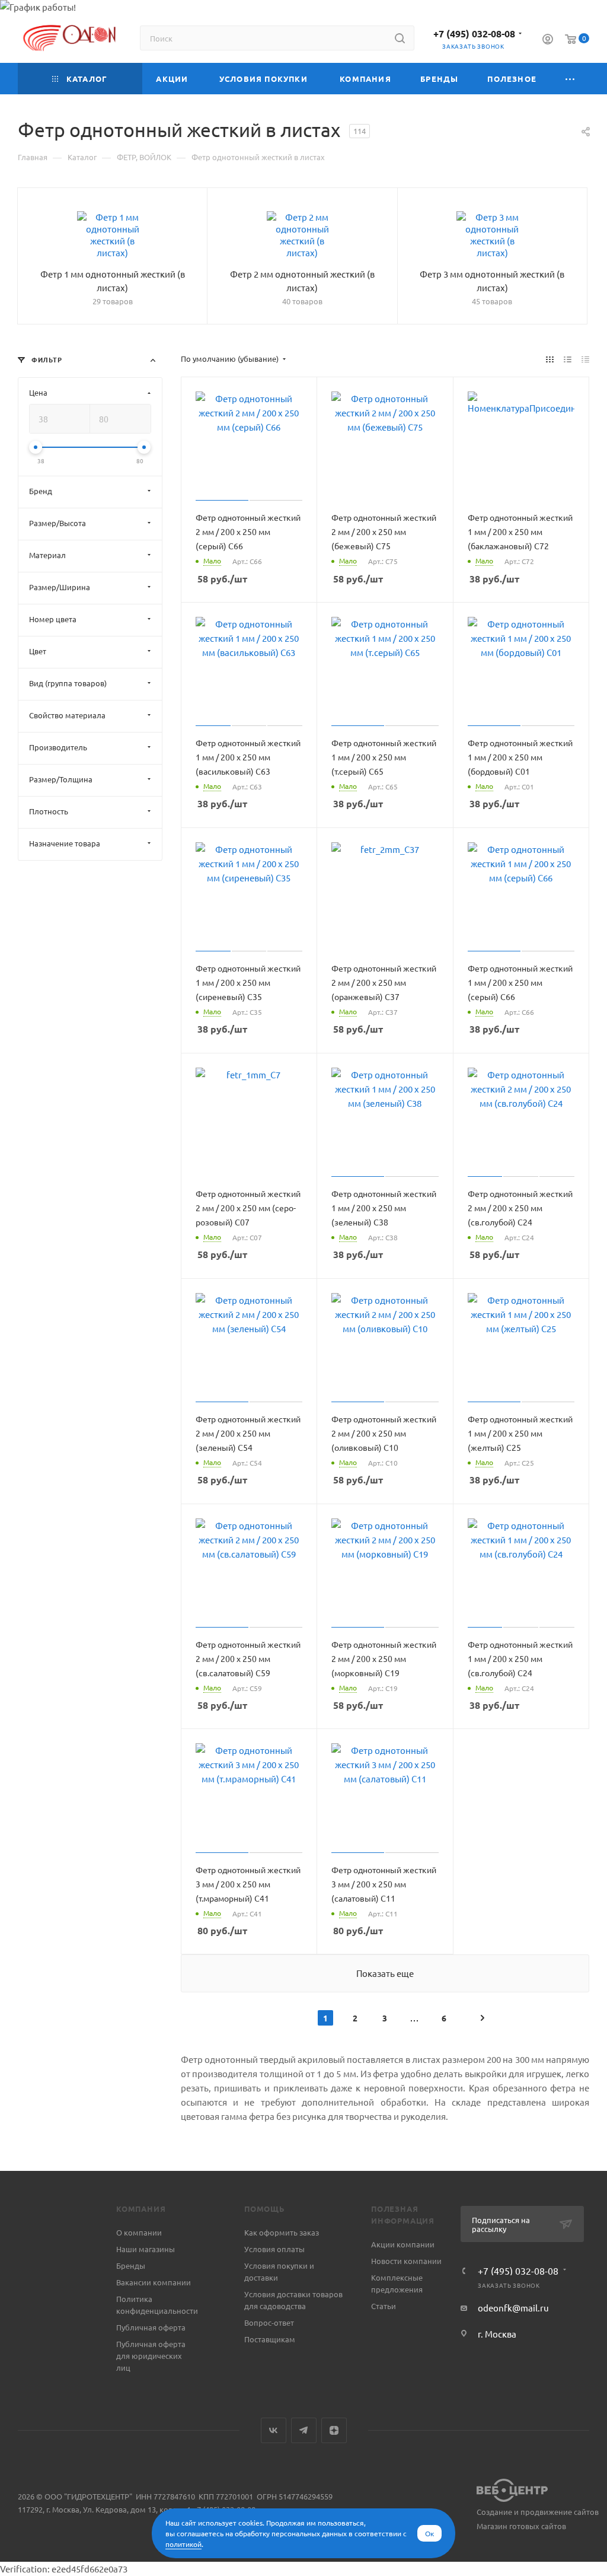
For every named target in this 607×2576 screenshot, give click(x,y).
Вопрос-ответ (269, 2322)
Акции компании (403, 2244)
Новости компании (406, 2261)
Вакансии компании (154, 2282)
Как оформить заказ (282, 2232)
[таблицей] (585, 359)
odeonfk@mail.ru (513, 2308)
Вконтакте (274, 2430)
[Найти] (400, 38)
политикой (183, 2544)
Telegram (304, 2430)
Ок (429, 2533)
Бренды (131, 2265)
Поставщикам (270, 2339)
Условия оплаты (274, 2249)
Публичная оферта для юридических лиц (151, 2356)
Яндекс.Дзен (334, 2430)
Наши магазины (146, 2249)
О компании (139, 2232)
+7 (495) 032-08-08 (474, 34)
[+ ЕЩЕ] (570, 79)
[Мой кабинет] (548, 40)
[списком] (568, 359)
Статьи (384, 2306)
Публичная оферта (151, 2327)
